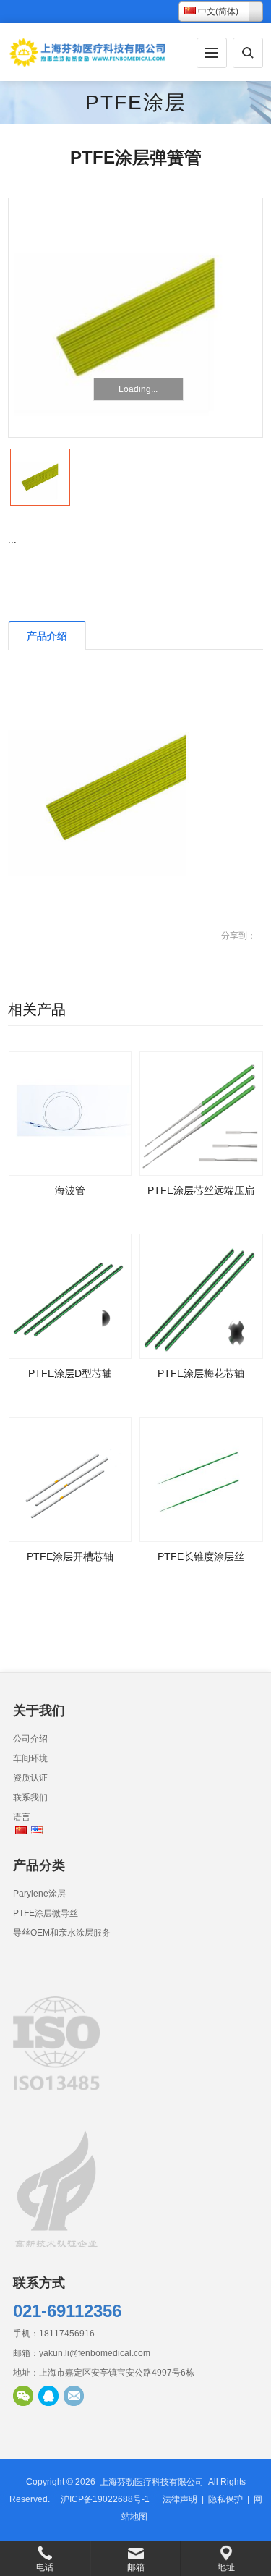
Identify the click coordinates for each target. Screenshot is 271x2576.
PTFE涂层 (136, 102)
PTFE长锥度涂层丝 (201, 1556)
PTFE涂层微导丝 (46, 1913)
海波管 (70, 1190)
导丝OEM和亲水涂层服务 (62, 1933)
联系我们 (30, 1797)
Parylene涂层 (39, 1894)
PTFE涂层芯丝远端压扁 (201, 1190)
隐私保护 (225, 2499)
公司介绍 (30, 1739)
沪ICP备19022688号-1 (105, 2499)
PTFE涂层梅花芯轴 (201, 1373)
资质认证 (30, 1778)
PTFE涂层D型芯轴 (70, 1373)
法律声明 (180, 2499)
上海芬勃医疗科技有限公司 (152, 2482)
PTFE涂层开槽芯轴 (70, 1556)
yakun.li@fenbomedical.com (95, 2353)
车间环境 (30, 1758)
